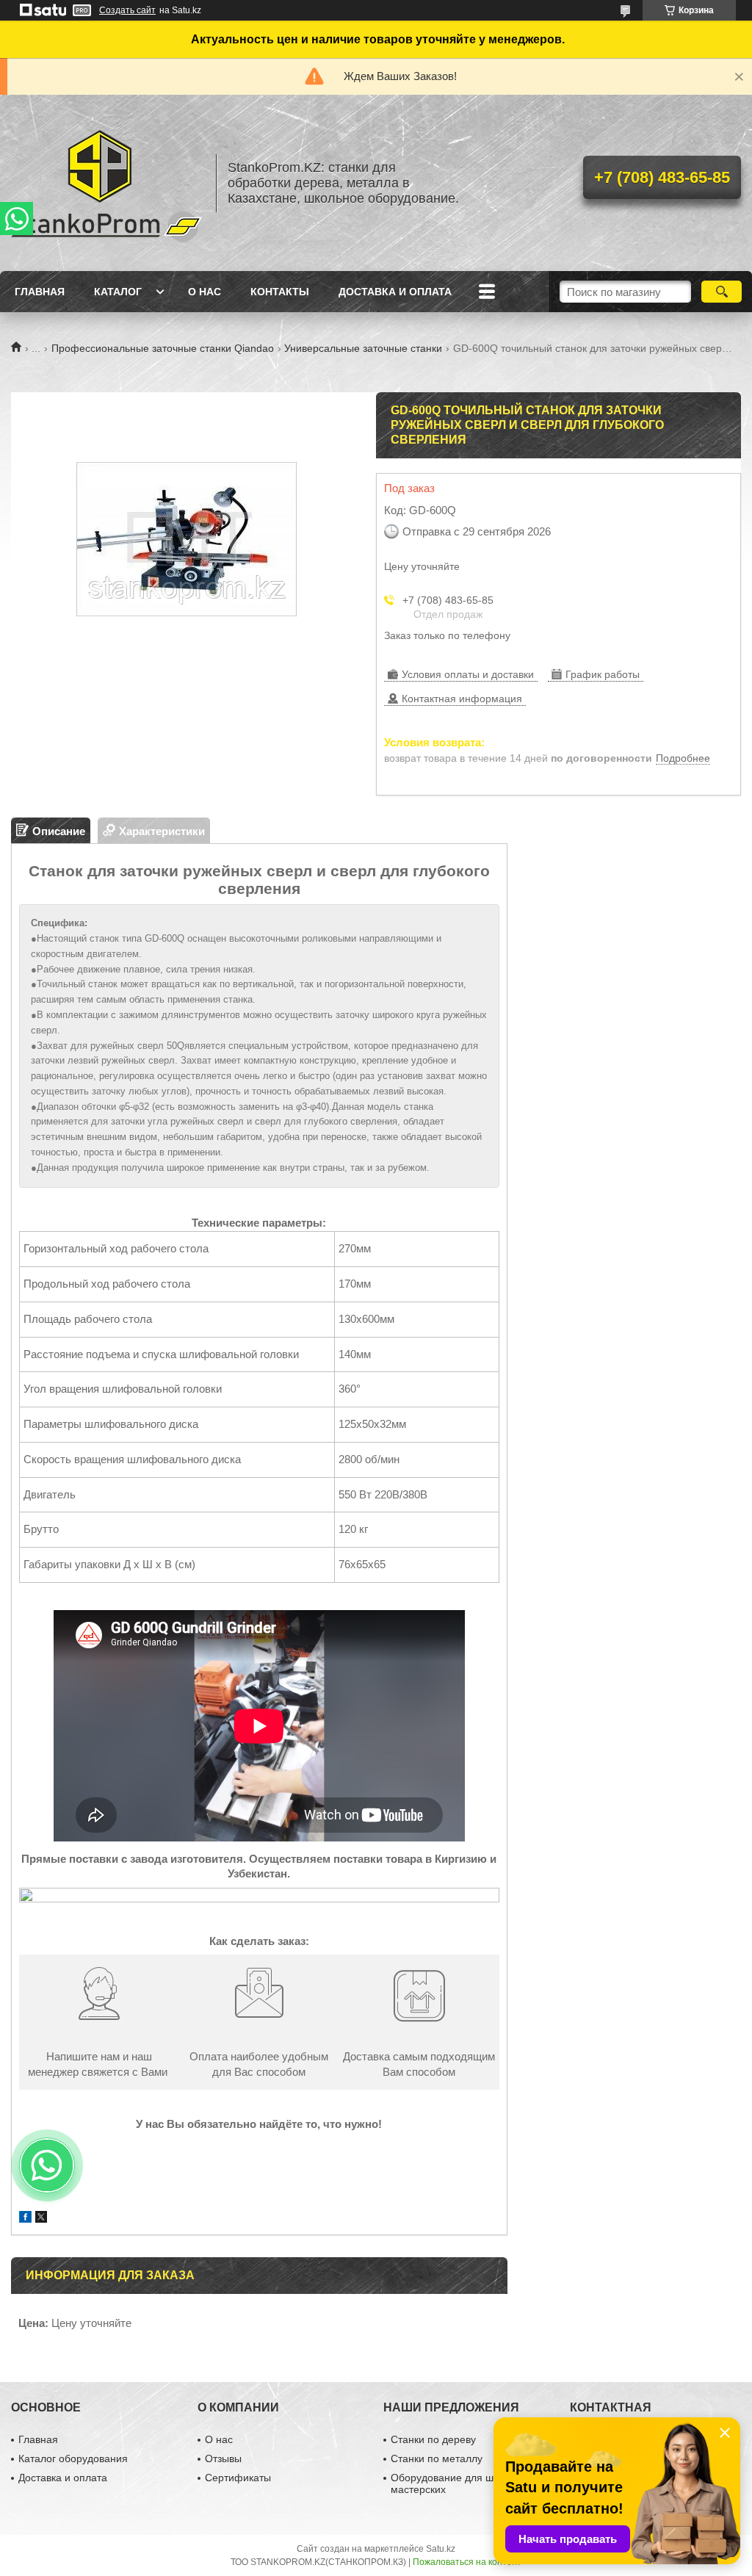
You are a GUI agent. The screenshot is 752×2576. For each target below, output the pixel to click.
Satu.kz (441, 2549)
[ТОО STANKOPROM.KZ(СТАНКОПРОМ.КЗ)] (106, 183)
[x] (41, 2219)
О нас (205, 292)
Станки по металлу (437, 2458)
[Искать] (722, 292)
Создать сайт (127, 10)
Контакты (280, 292)
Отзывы (223, 2458)
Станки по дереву (433, 2439)
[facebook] (25, 2219)
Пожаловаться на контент (467, 2562)
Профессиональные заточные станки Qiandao (163, 348)
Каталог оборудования (73, 2458)
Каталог (118, 292)
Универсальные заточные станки (363, 348)
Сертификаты (238, 2478)
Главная (40, 292)
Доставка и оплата (395, 292)
